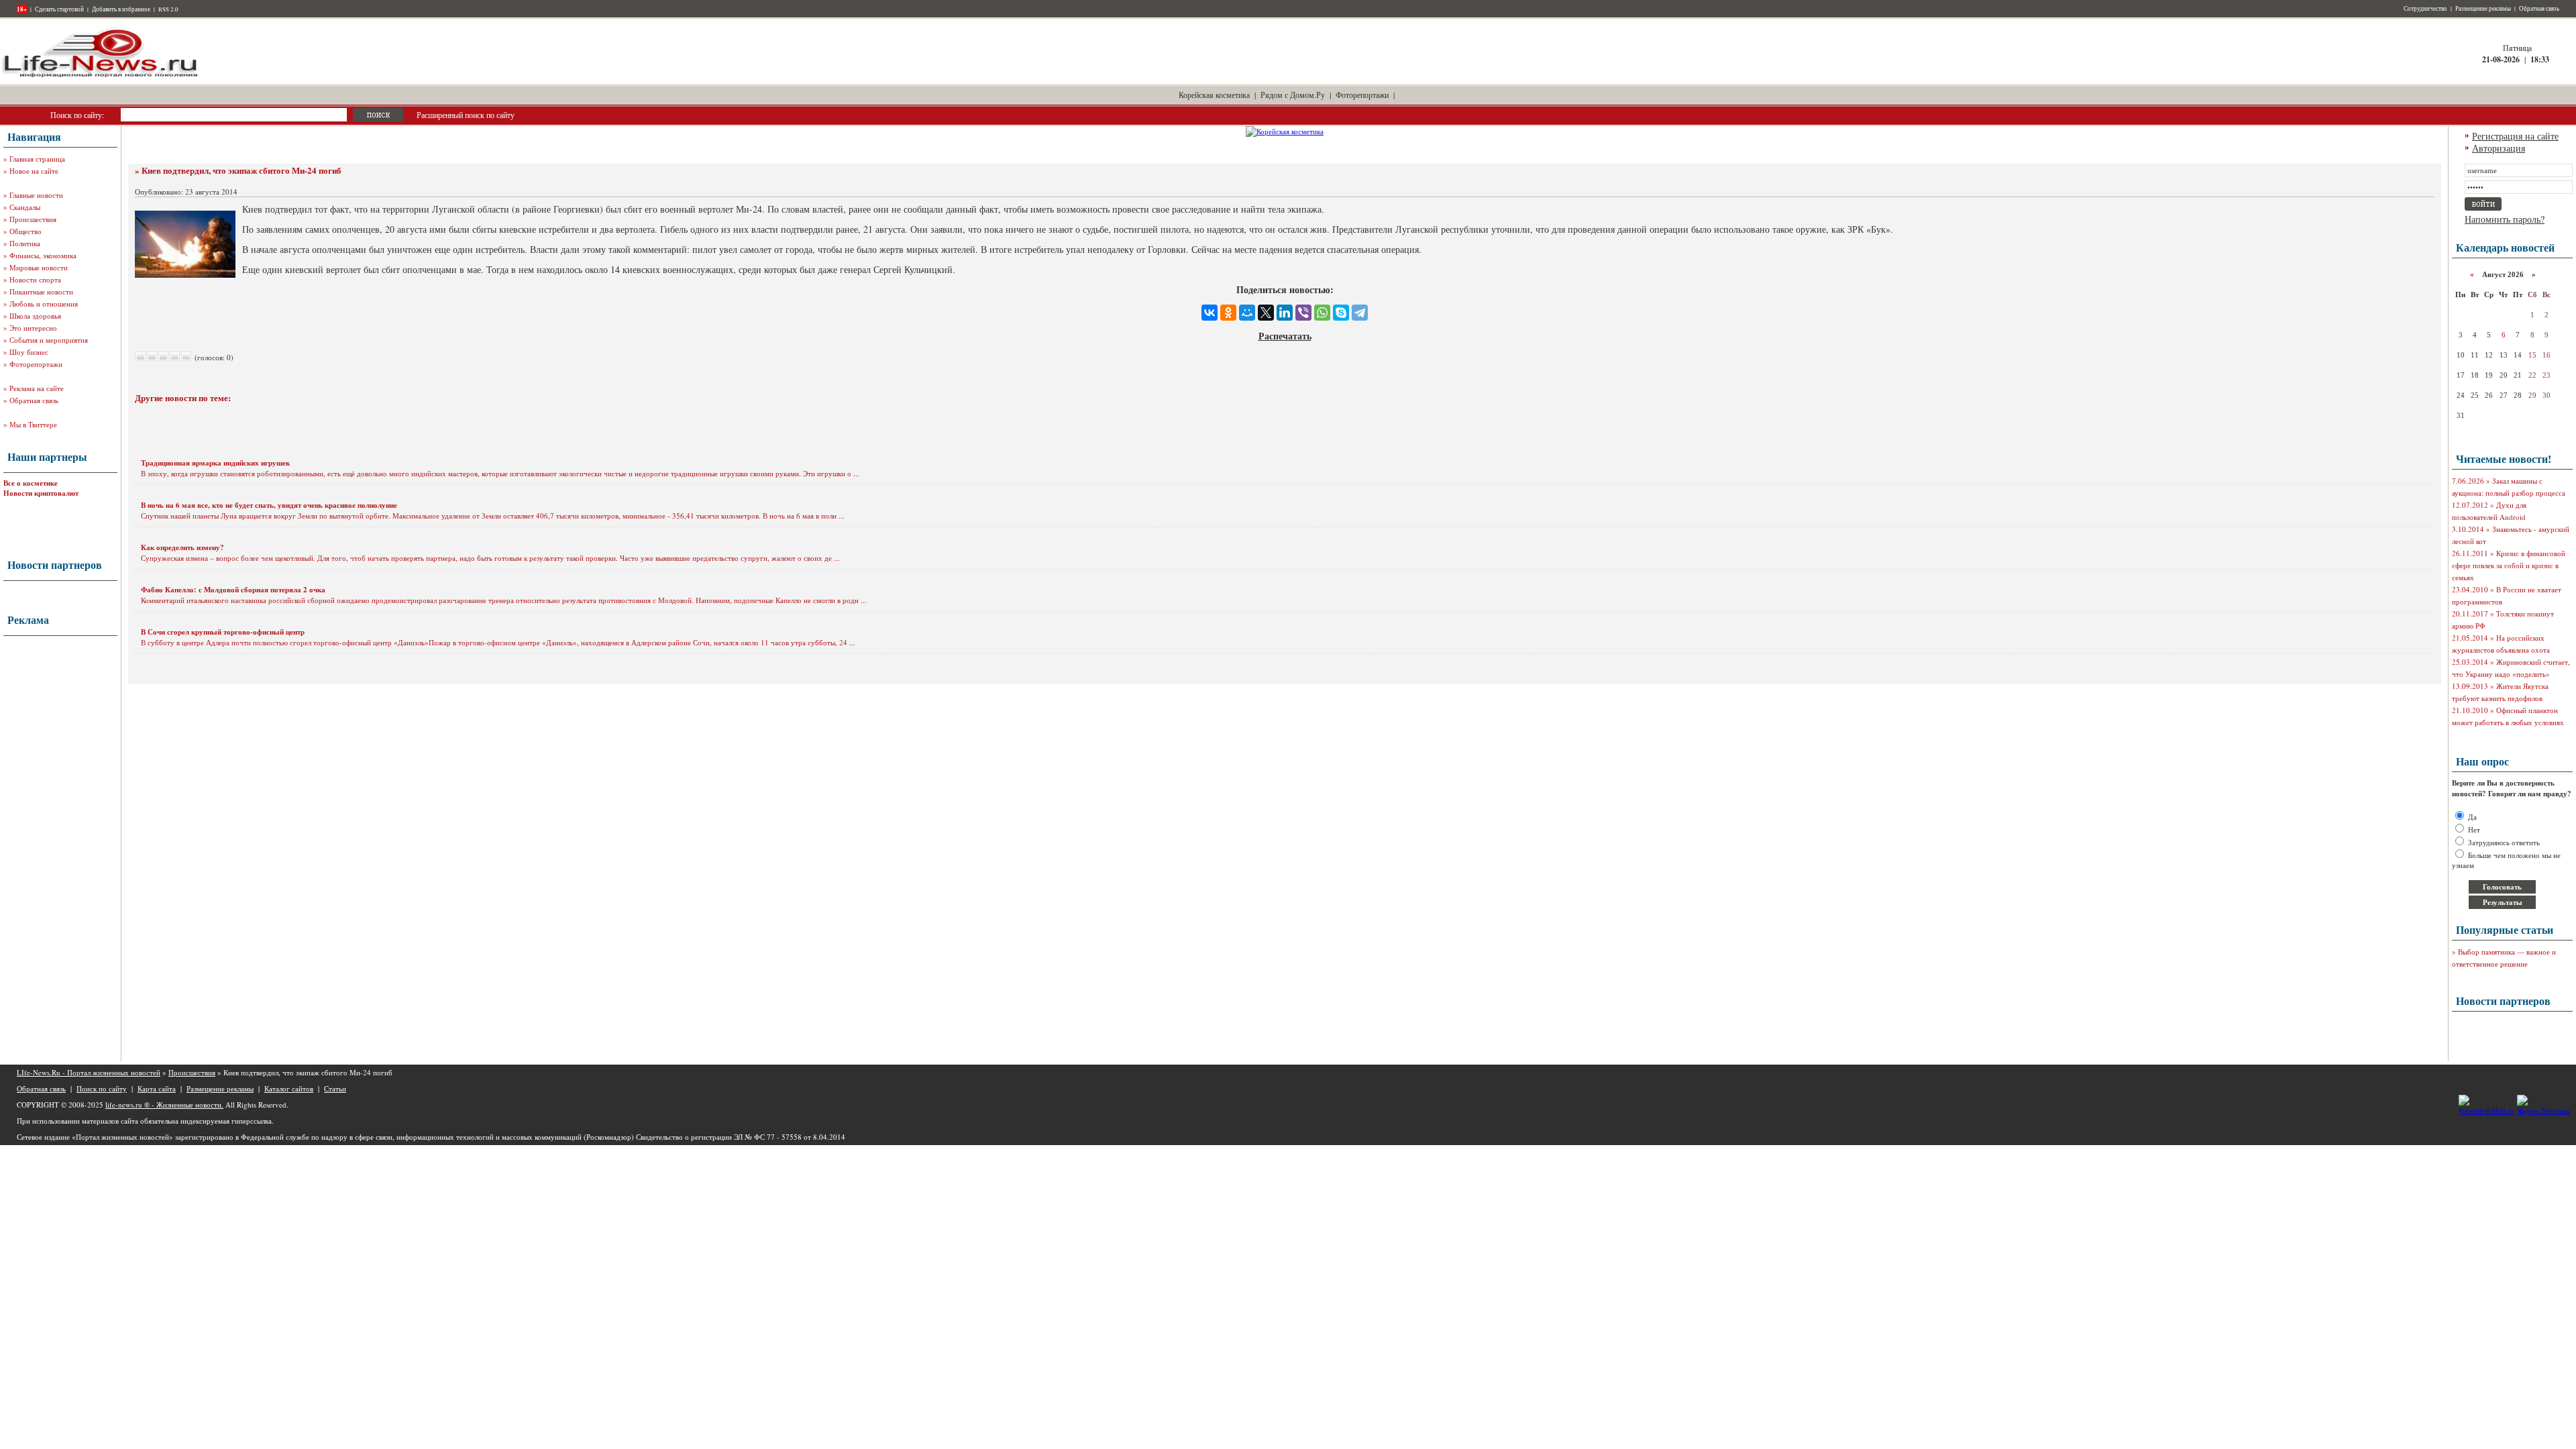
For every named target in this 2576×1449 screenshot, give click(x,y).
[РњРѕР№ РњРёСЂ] (1247, 313)
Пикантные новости (41, 291)
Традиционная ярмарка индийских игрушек (215, 463)
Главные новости (36, 195)
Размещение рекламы (2483, 9)
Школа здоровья (35, 316)
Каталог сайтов (289, 1088)
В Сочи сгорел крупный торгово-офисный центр (223, 632)
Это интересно (33, 328)
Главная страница (37, 159)
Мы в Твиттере (33, 424)
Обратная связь (2539, 9)
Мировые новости (39, 267)
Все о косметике (31, 483)
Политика (25, 243)
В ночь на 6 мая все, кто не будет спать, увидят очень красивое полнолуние (269, 505)
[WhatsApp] (1322, 313)
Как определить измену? (182, 547)
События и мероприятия (49, 340)
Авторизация (2499, 148)
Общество (25, 231)
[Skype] (1341, 313)
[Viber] (1303, 313)
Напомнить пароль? (2505, 219)
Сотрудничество (2425, 9)
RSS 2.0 (168, 9)
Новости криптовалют (41, 493)
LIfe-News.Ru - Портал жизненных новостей (89, 1072)
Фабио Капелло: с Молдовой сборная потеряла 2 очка (233, 590)
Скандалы (25, 207)
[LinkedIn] (1285, 313)
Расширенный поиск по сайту (466, 115)
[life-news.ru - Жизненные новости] (101, 76)
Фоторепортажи (1362, 95)
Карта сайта (157, 1088)
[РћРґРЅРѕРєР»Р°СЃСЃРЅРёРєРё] (1228, 313)
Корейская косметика (1214, 95)
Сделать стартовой (59, 9)
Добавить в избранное (121, 9)
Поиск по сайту (102, 1088)
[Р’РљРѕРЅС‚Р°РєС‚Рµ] (1210, 313)
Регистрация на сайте (2515, 136)
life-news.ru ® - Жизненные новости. (164, 1105)
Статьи (335, 1088)
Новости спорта (35, 279)
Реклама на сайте (37, 388)
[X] (1266, 313)
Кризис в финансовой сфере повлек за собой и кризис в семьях (2509, 565)
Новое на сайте (34, 171)
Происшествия (33, 219)
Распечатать (1285, 336)
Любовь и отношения (44, 304)
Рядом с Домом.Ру (1293, 95)
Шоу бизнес (29, 352)
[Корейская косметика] (1285, 131)
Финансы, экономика (43, 255)
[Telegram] (1360, 313)
